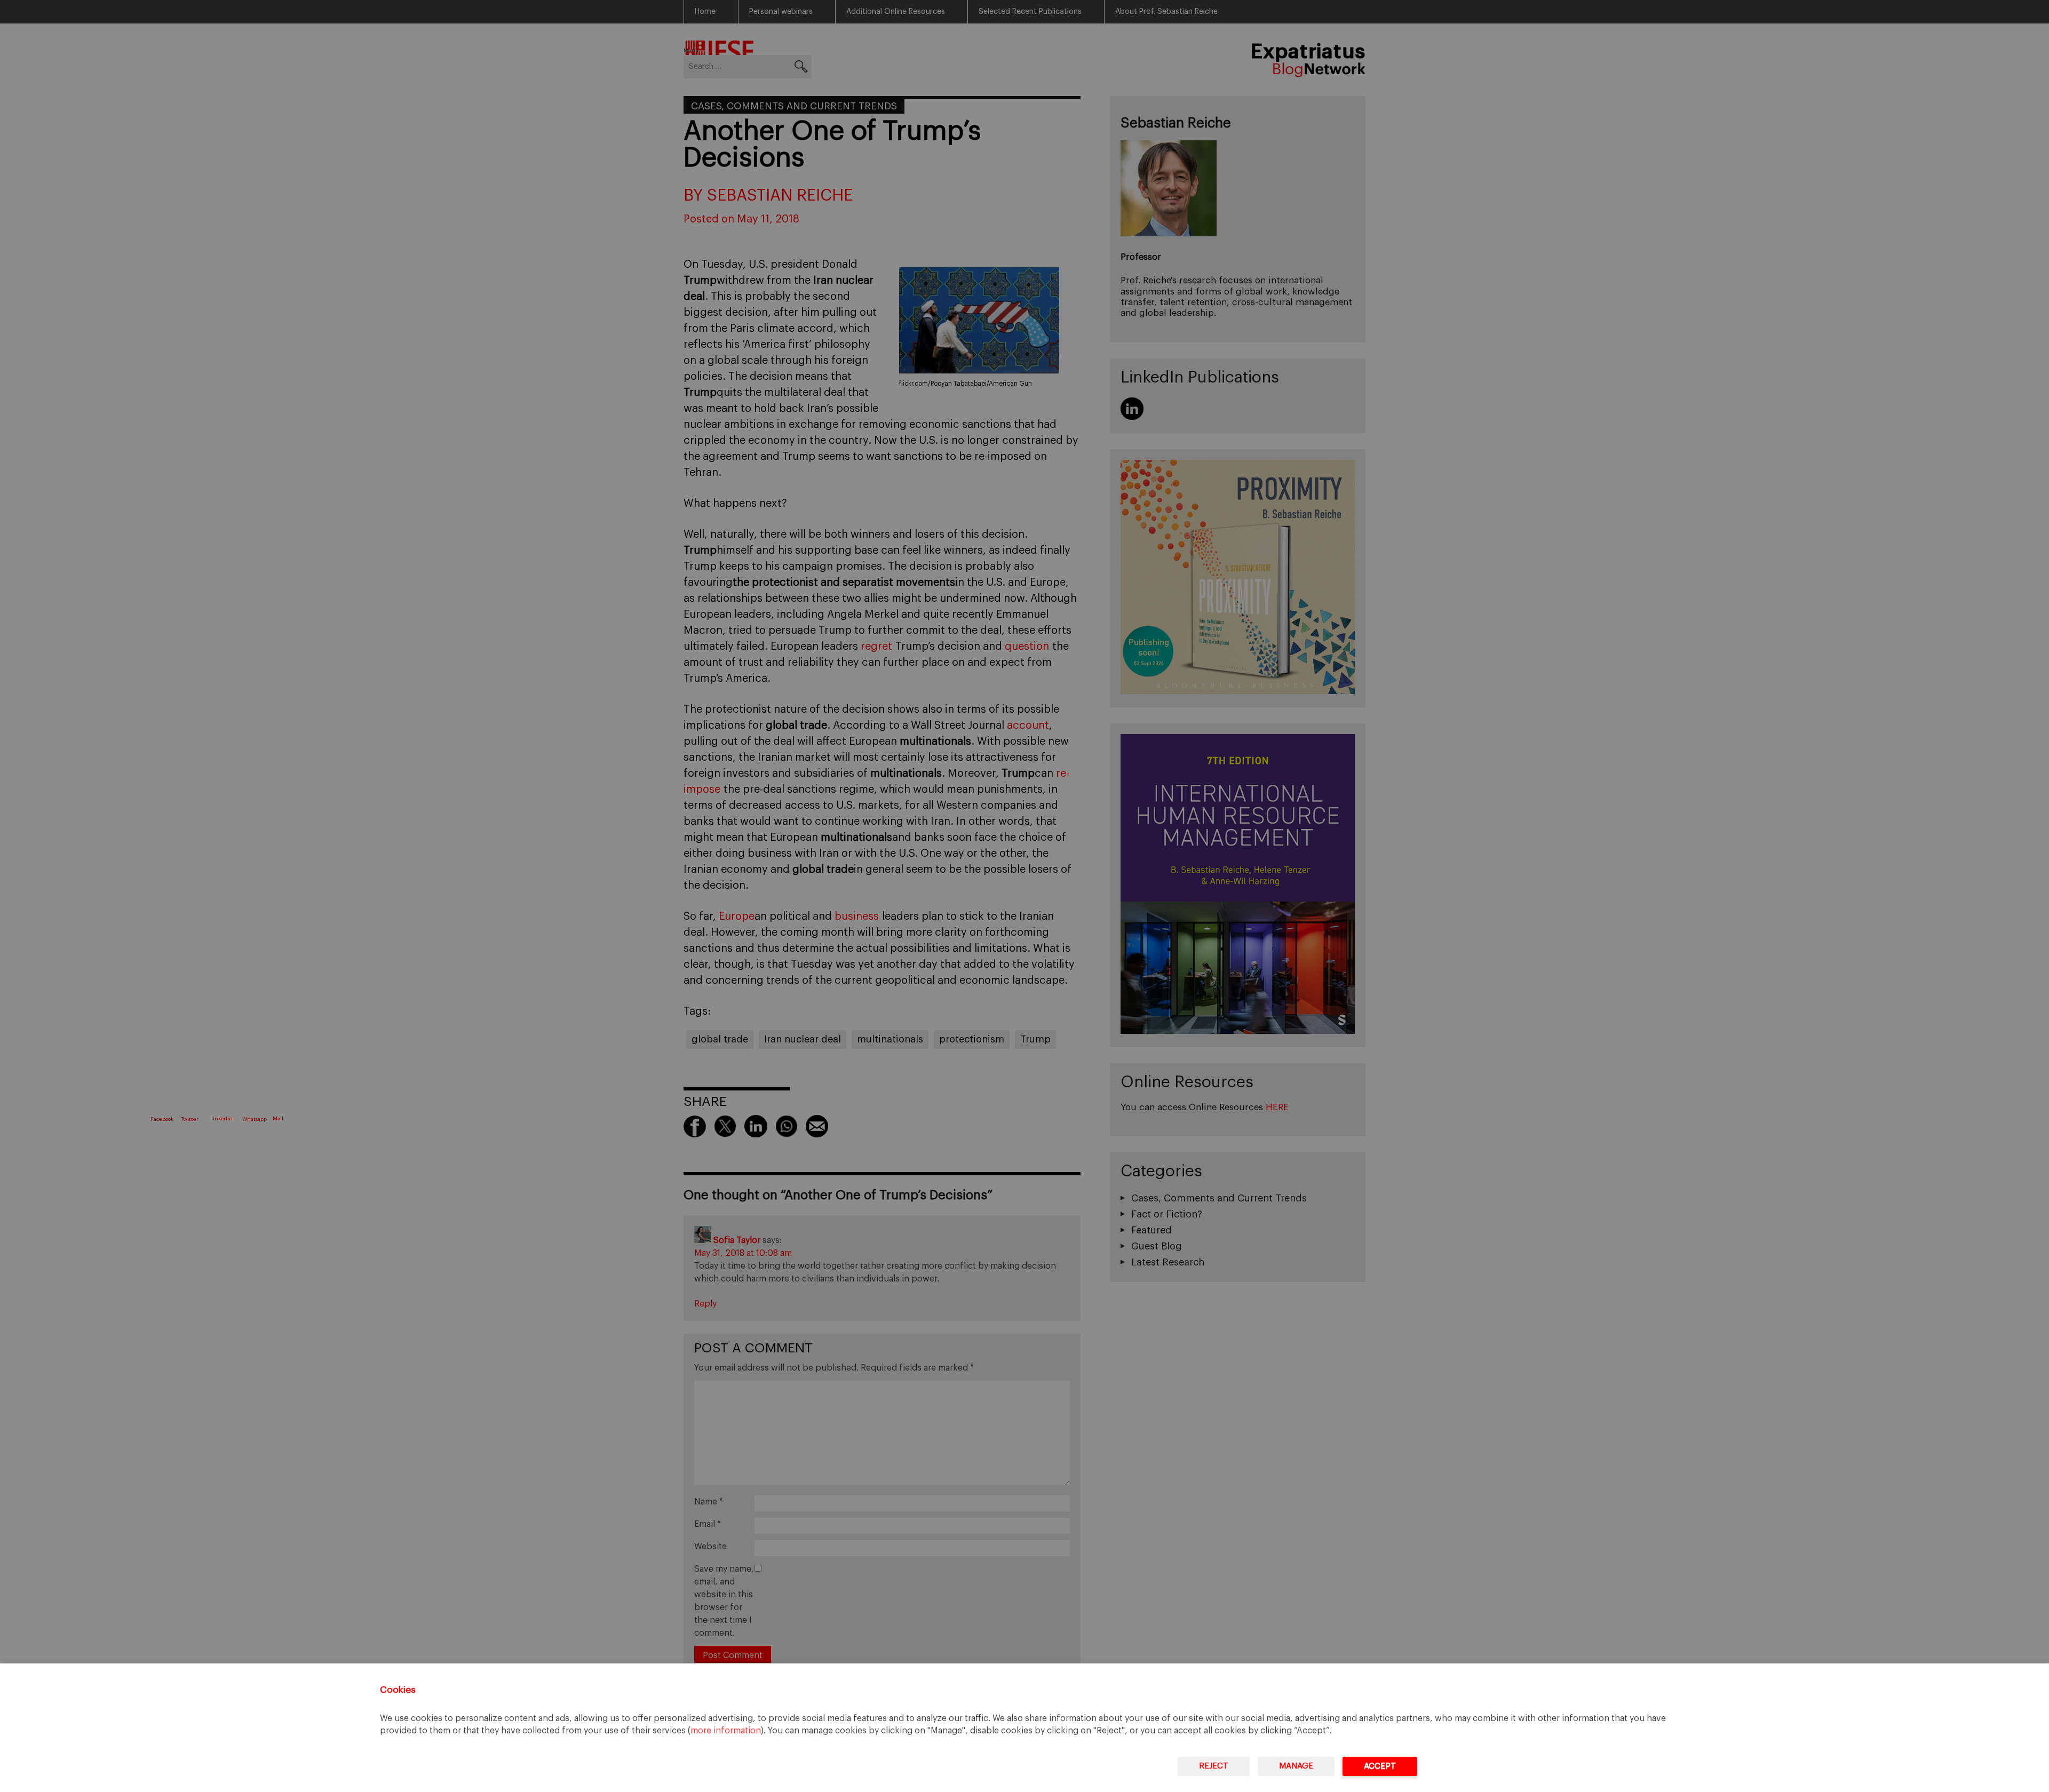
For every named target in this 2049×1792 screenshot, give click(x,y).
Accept (1380, 1766)
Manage (1296, 1766)
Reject (1214, 1766)
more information (726, 1731)
